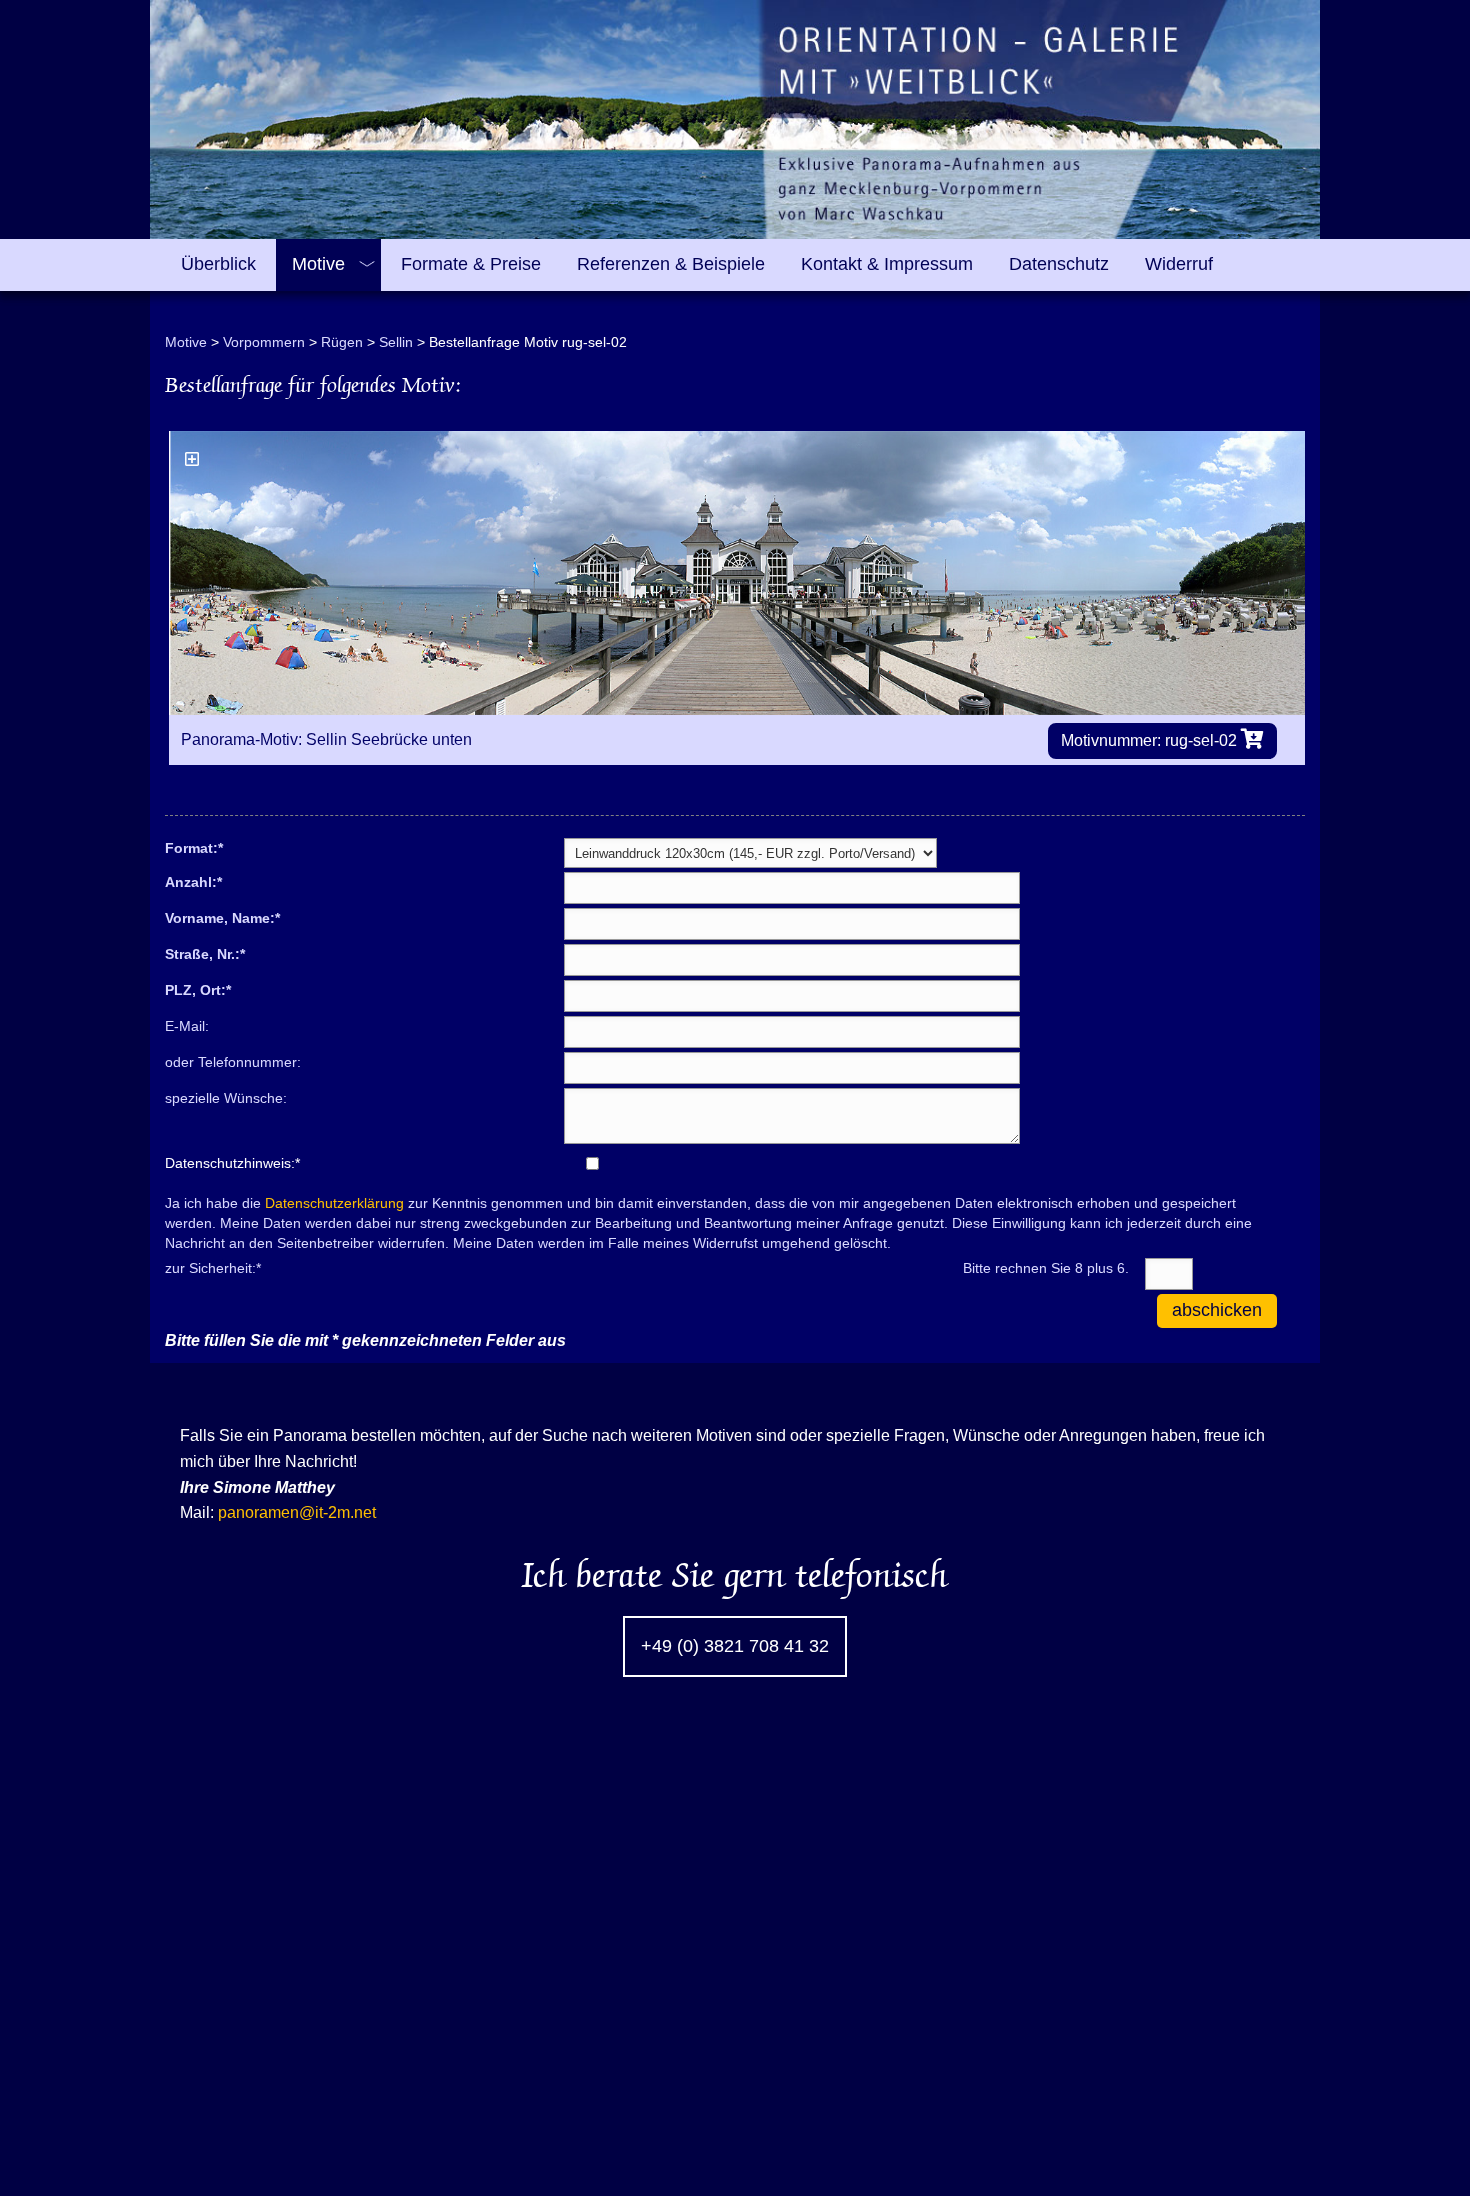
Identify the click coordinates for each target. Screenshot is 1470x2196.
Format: (194, 847)
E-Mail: (187, 1026)
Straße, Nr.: (205, 953)
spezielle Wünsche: (226, 1098)
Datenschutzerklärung (334, 1203)
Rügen (342, 342)
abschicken (1217, 1310)
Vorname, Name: (222, 917)
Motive (186, 342)
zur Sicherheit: (213, 1267)
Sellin (396, 342)
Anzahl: (193, 881)
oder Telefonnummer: (233, 1062)
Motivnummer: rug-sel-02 (1151, 740)
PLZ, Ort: (198, 989)
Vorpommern (264, 342)
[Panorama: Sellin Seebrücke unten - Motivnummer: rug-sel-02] (737, 573)
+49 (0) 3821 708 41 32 (735, 1646)
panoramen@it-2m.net (297, 1512)
